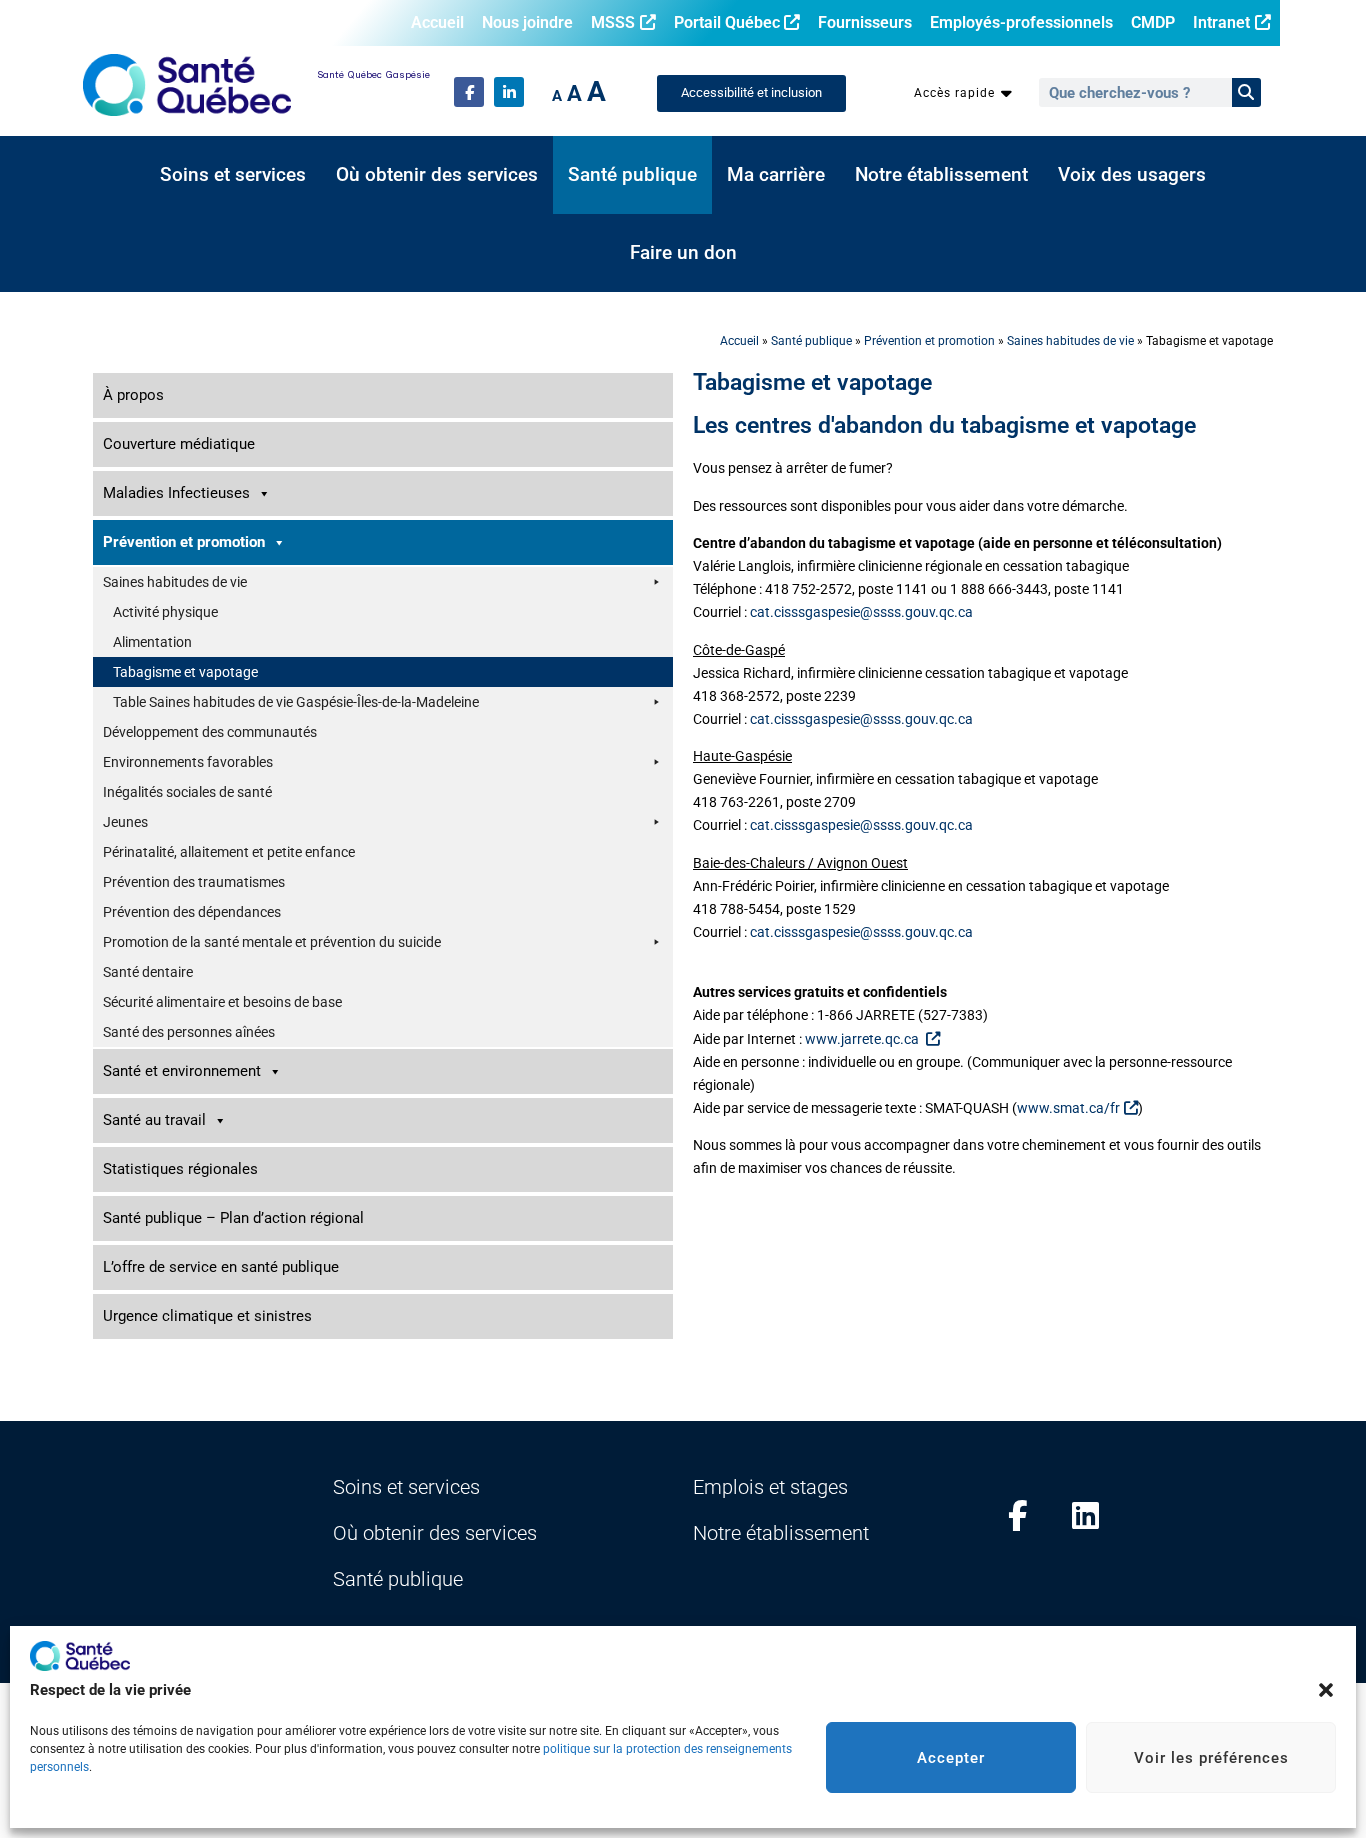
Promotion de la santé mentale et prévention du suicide (272, 942)
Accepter (951, 1758)
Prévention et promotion (929, 341)
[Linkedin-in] (509, 92)
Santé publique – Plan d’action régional (233, 1218)
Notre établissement (941, 175)
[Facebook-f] (469, 92)
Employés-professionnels (1021, 22)
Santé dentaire (148, 972)
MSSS (613, 22)
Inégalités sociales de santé (187, 792)
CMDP (1153, 22)
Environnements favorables (188, 762)
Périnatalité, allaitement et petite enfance (229, 852)
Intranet (1221, 22)
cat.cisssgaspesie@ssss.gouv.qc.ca (861, 612)
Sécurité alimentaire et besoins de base (222, 1002)
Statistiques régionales (180, 1169)
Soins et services (233, 175)
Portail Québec (727, 22)
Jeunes (125, 822)
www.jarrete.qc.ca (863, 1039)
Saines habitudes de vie (1070, 341)
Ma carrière (776, 175)
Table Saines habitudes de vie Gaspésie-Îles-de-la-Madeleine (296, 702)
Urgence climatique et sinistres (207, 1316)
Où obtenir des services (437, 175)
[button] (1326, 1690)
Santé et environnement (182, 1071)
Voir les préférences (1211, 1758)
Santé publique (632, 175)
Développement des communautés (210, 732)
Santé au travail (154, 1120)
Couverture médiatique (179, 444)
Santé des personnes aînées (189, 1032)
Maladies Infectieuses (176, 493)
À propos (133, 395)
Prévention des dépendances (192, 912)
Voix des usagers (1132, 175)
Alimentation (152, 642)
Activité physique (165, 612)
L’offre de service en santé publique (221, 1267)
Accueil (437, 22)
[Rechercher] (1246, 92)
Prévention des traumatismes (194, 882)
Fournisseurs (865, 22)
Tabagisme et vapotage (185, 672)
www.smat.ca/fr (1068, 1108)
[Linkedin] (1086, 1516)
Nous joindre (527, 22)
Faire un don (683, 253)
